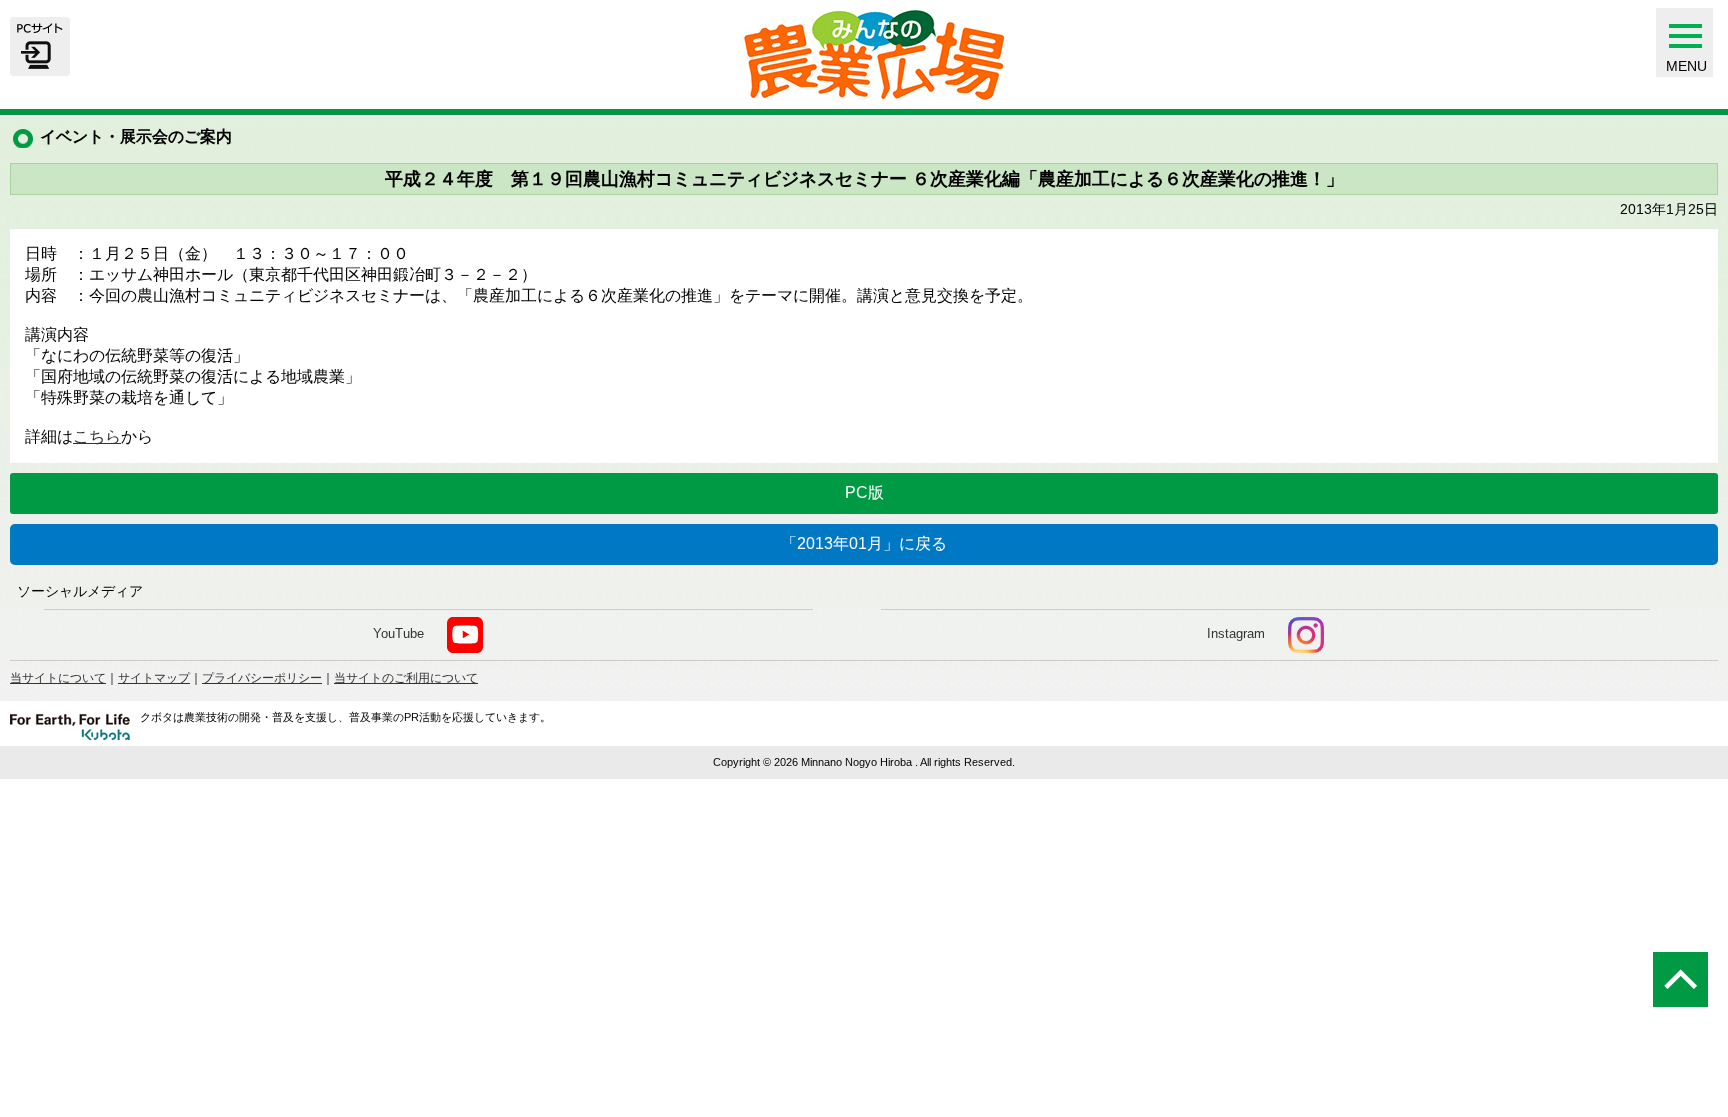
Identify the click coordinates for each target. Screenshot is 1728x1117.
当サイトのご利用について (406, 678)
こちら (97, 436)
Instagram (1236, 633)
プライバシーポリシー (262, 678)
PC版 (864, 492)
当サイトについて (58, 678)
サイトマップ (154, 678)
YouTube (398, 633)
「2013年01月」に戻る (864, 543)
